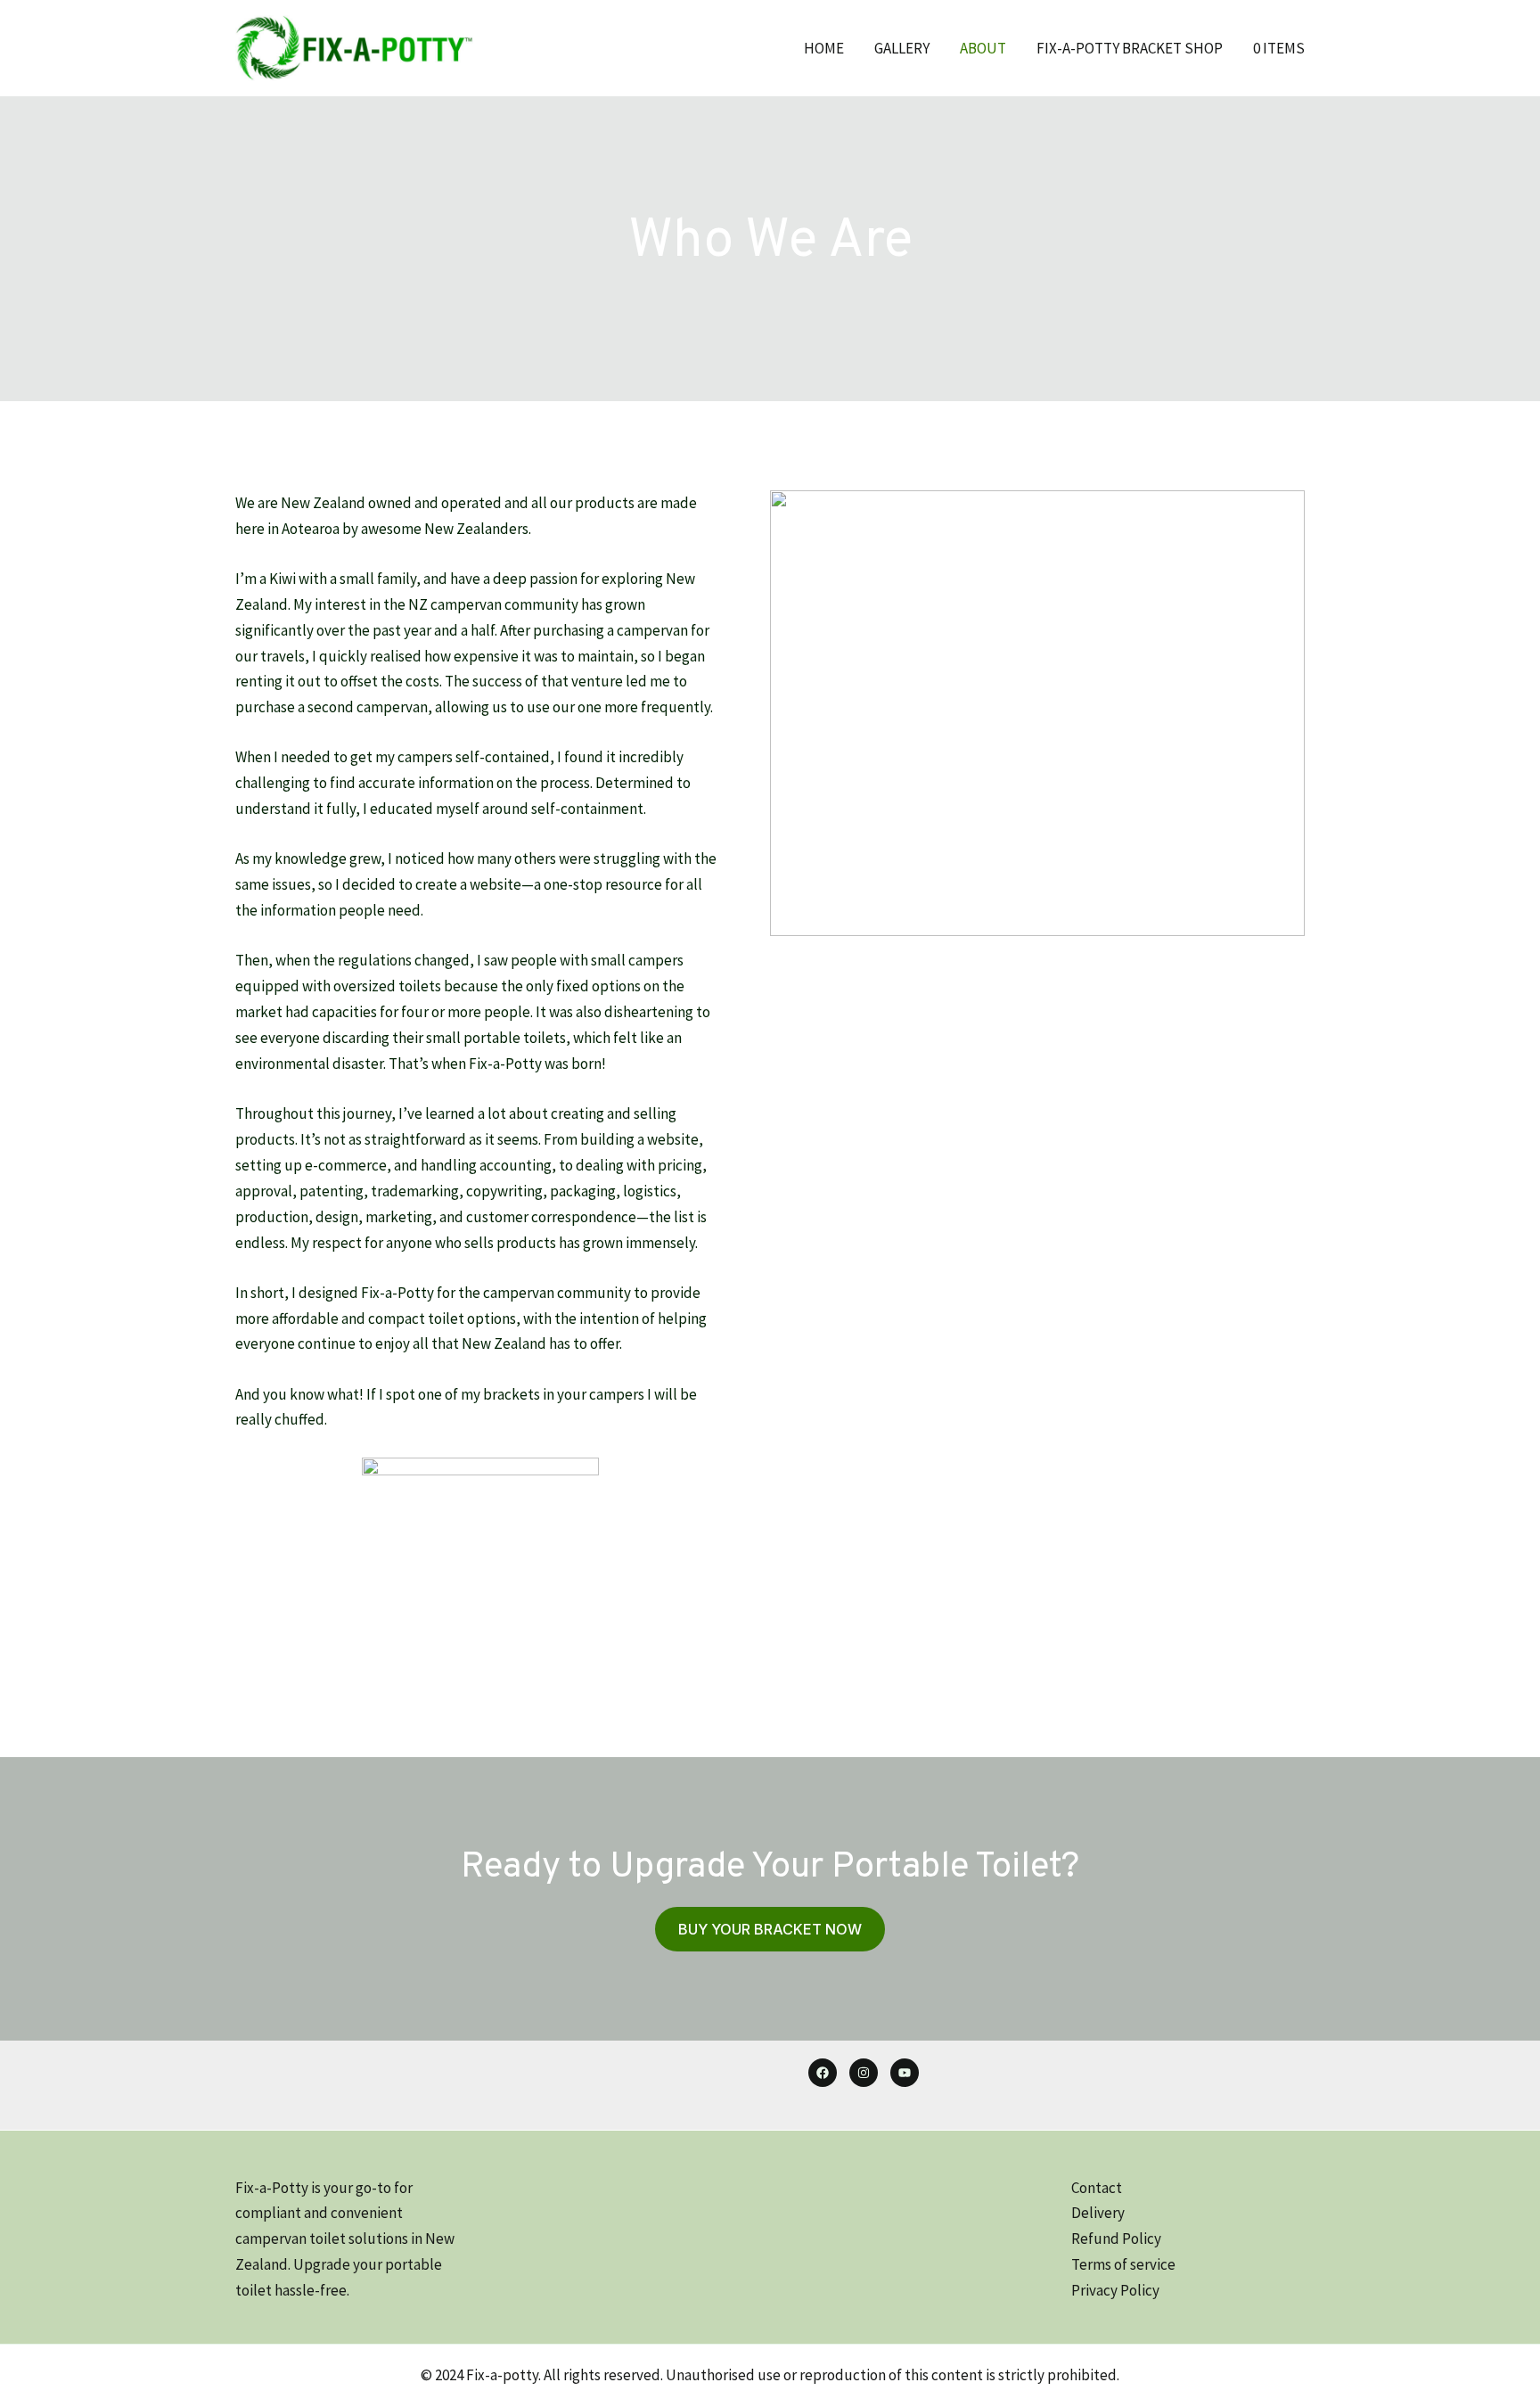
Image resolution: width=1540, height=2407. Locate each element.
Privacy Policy (1115, 2290)
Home (824, 48)
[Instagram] (864, 2073)
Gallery (902, 48)
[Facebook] (823, 2073)
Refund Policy (1116, 2239)
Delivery (1098, 2213)
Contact (1097, 2188)
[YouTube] (905, 2073)
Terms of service (1123, 2264)
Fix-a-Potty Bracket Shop (1130, 48)
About (983, 48)
